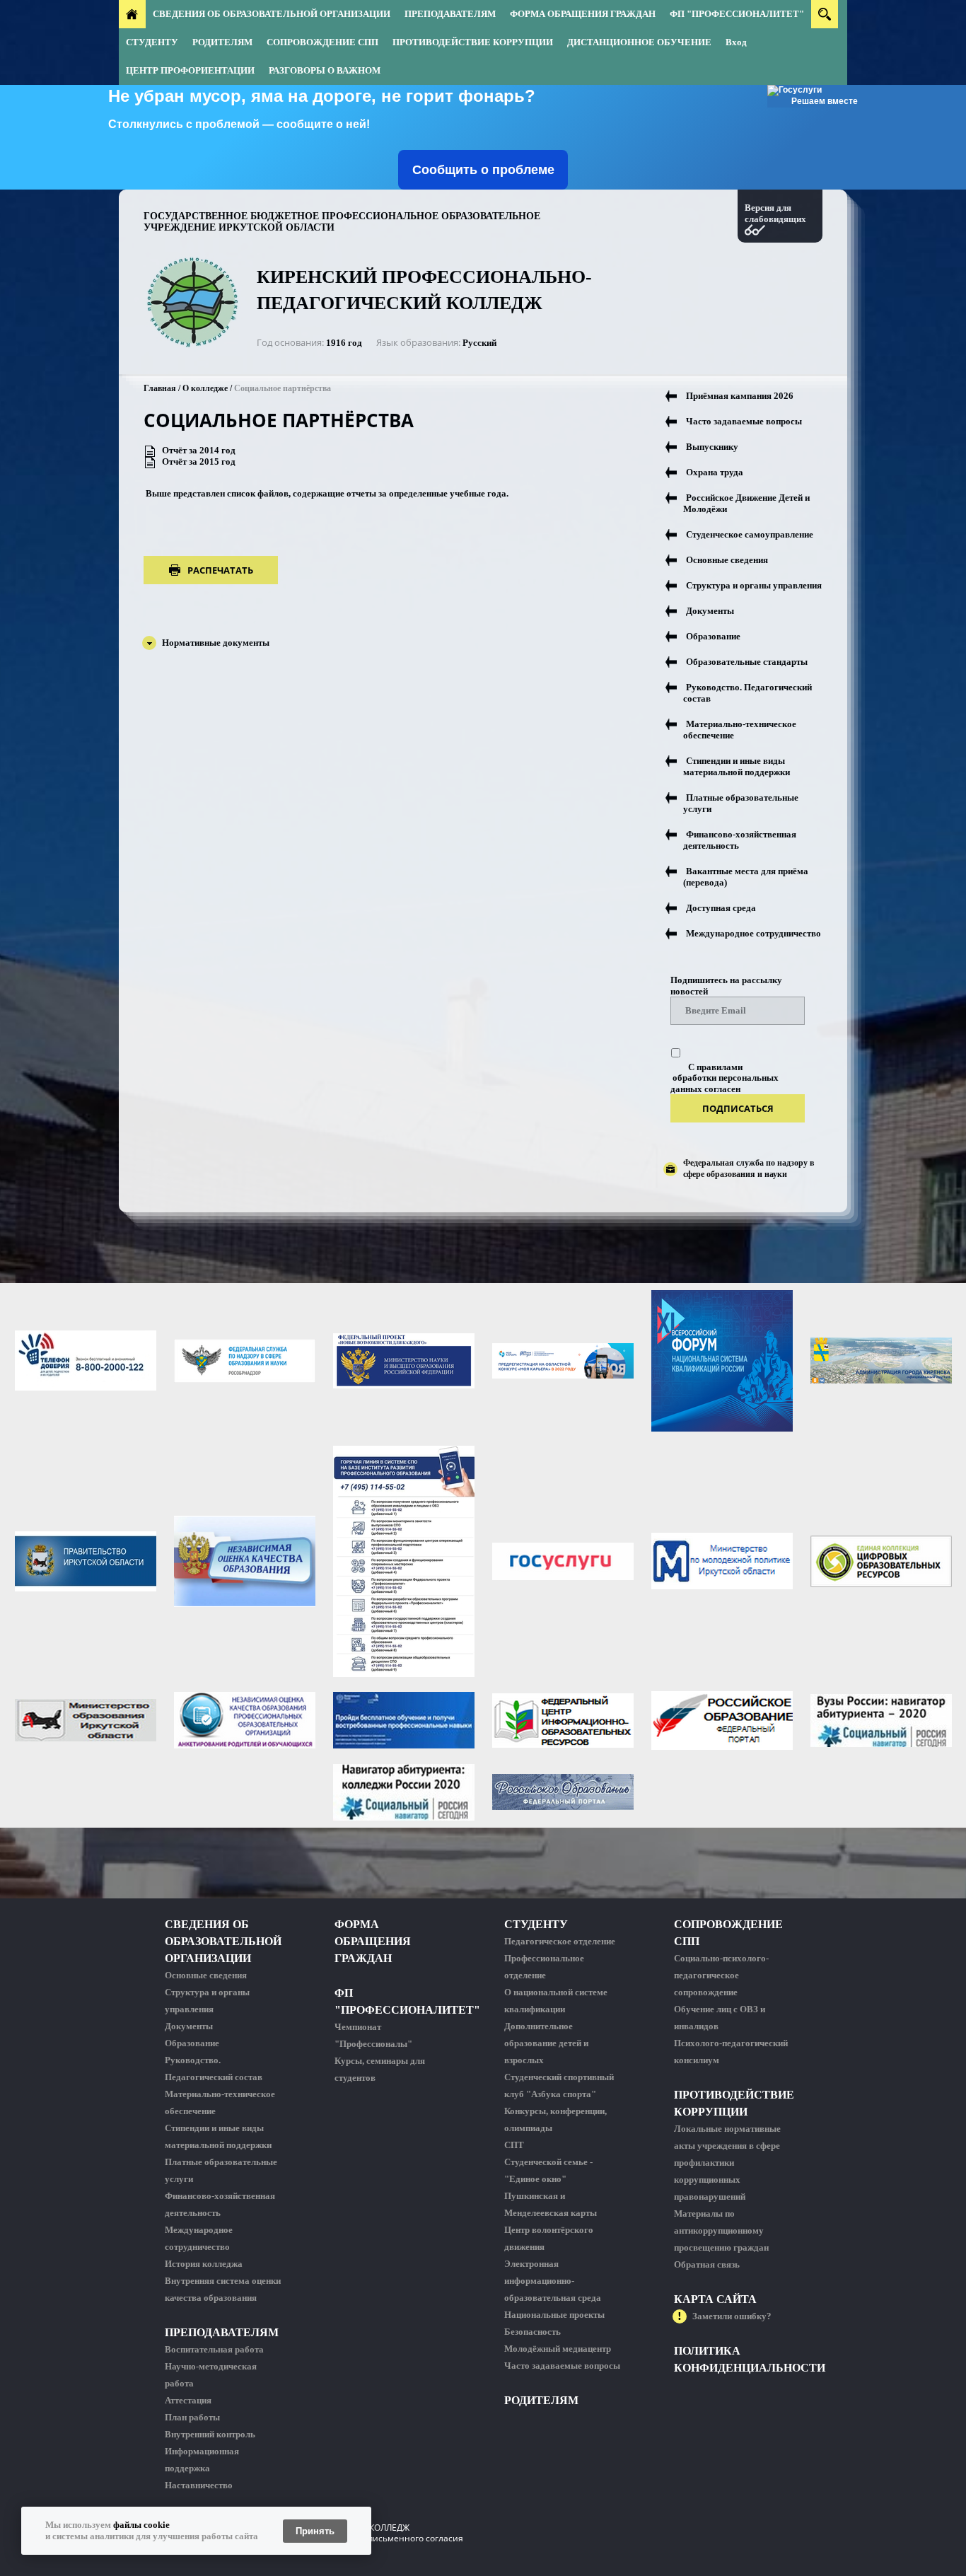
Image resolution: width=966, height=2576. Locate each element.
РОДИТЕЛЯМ (222, 42)
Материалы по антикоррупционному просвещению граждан (721, 2230)
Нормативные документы (216, 643)
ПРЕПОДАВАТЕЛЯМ (450, 14)
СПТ (514, 2145)
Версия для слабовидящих (775, 213)
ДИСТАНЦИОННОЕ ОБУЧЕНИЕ (639, 42)
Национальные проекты (554, 2315)
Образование (713, 636)
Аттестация (188, 2400)
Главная (160, 388)
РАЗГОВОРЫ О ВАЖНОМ (325, 70)
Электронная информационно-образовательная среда (553, 2281)
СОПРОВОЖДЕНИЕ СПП (322, 42)
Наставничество (199, 2485)
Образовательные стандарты (747, 662)
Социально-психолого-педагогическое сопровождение (721, 1975)
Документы (710, 611)
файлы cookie (141, 2525)
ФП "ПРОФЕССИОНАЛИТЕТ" (737, 14)
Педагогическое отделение (560, 1941)
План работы (192, 2417)
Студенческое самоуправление (750, 534)
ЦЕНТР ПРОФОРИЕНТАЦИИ (190, 70)
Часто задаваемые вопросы (744, 421)
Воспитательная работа (214, 2349)
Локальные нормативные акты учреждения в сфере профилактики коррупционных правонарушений (727, 2163)
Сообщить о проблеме (483, 170)
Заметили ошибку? (732, 2316)
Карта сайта (715, 2299)
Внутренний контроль (210, 2434)
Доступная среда (721, 908)
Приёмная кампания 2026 (740, 396)
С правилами (715, 1067)
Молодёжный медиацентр (558, 2349)
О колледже (205, 388)
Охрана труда (715, 472)
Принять (315, 2531)
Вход (736, 42)
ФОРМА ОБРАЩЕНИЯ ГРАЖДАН (583, 14)
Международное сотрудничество (753, 933)
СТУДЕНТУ (152, 42)
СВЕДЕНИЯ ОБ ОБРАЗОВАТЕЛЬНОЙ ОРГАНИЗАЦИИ (272, 14)
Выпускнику (712, 447)
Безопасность (533, 2332)
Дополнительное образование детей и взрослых (546, 2043)
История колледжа (204, 2264)
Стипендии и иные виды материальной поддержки (737, 766)
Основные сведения (727, 560)
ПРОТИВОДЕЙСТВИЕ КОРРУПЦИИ (473, 42)
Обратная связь (707, 2264)
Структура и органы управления (754, 585)
